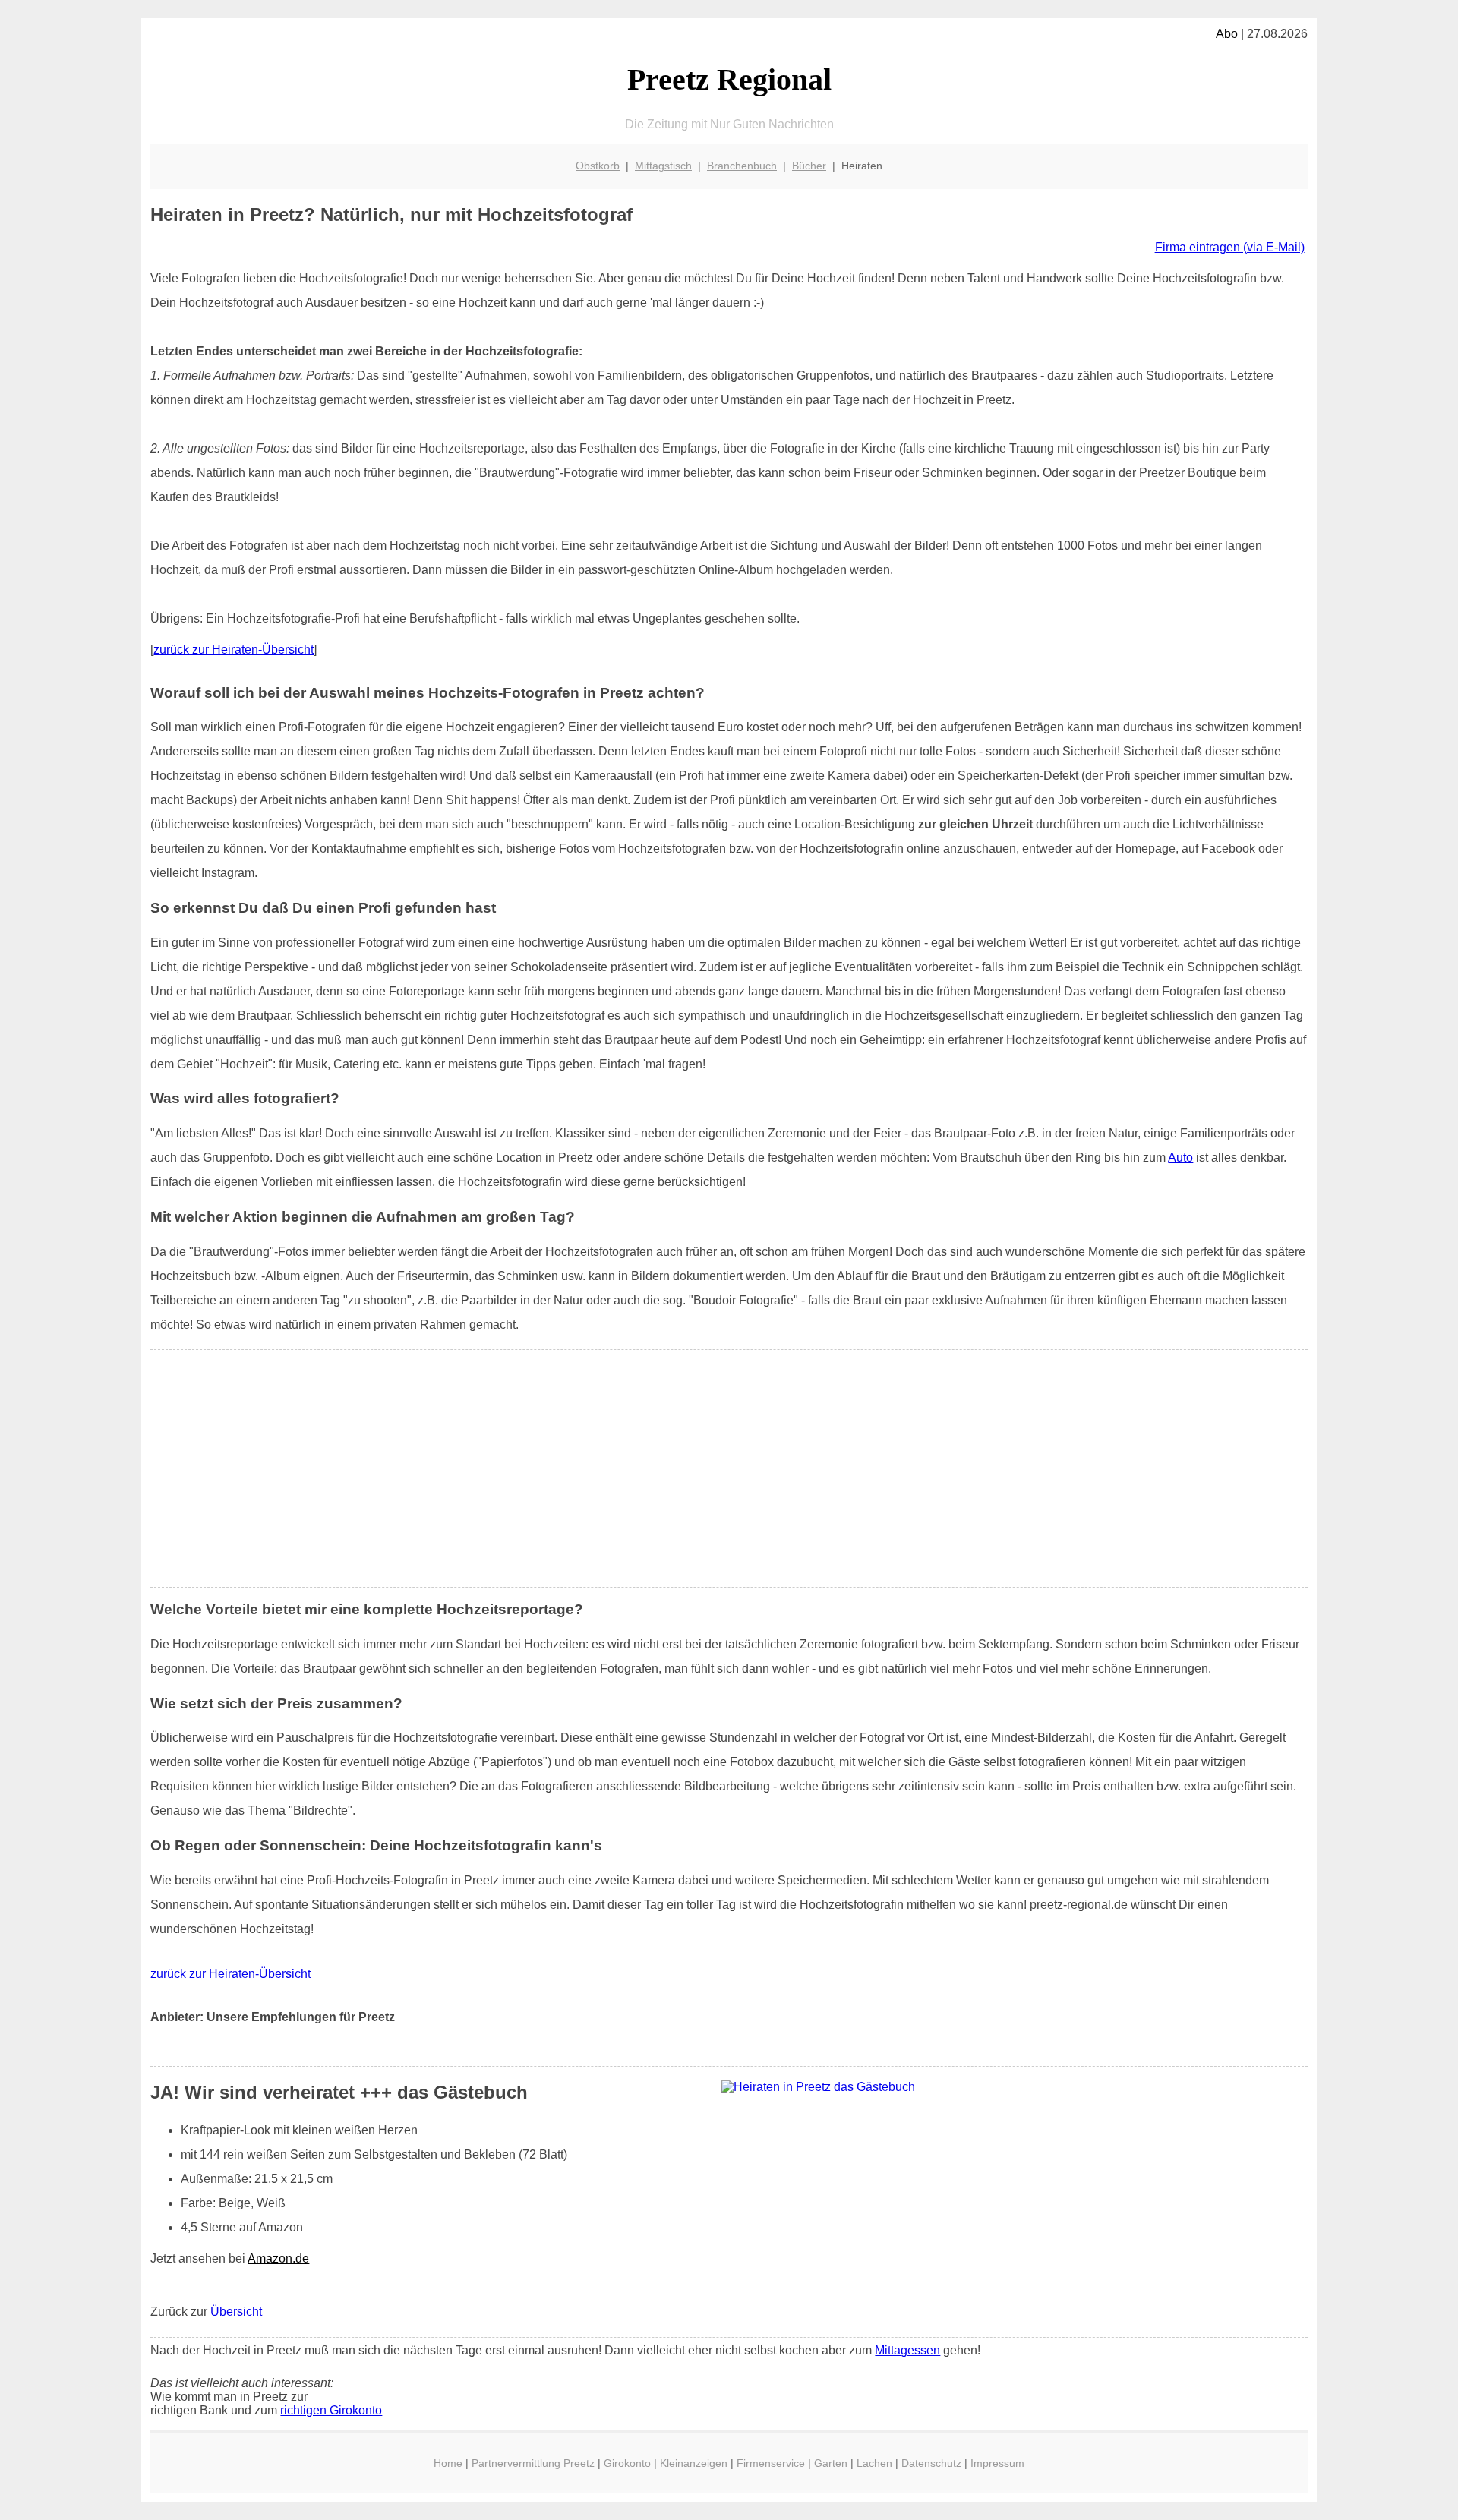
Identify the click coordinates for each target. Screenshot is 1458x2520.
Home (448, 2463)
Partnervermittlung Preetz (533, 2463)
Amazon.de (278, 2258)
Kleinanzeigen (694, 2463)
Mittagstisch (663, 166)
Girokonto (627, 2463)
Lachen (874, 2463)
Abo (1227, 34)
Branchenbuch (742, 166)
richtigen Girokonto (331, 2410)
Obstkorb (598, 166)
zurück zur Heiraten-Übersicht (234, 650)
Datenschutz (931, 2463)
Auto (1180, 1157)
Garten (831, 2463)
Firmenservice (771, 2463)
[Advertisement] (729, 1468)
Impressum (997, 2463)
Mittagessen (907, 2350)
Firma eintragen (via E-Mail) (1230, 247)
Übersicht (236, 2312)
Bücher (809, 166)
